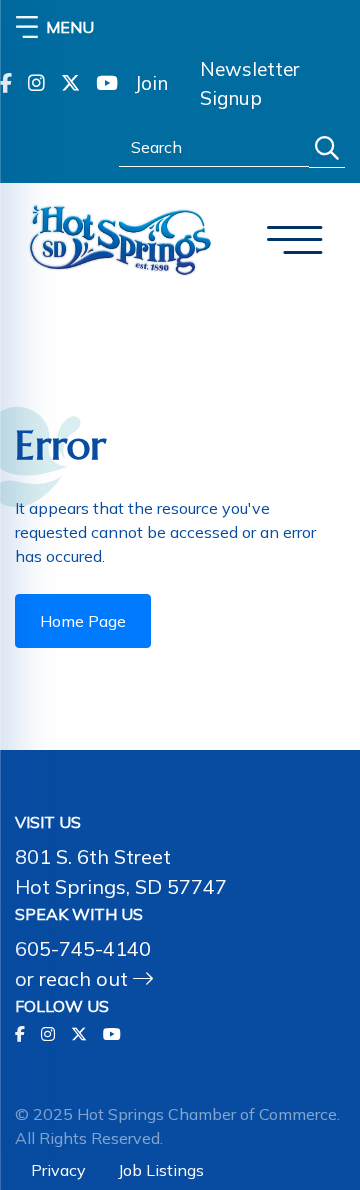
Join (151, 83)
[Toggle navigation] (295, 240)
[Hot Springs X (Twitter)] (70, 84)
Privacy (58, 1170)
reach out (86, 978)
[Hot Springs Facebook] (6, 84)
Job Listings (161, 1170)
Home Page (83, 621)
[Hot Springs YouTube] (107, 84)
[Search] (327, 148)
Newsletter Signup (250, 83)
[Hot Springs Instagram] (36, 84)
